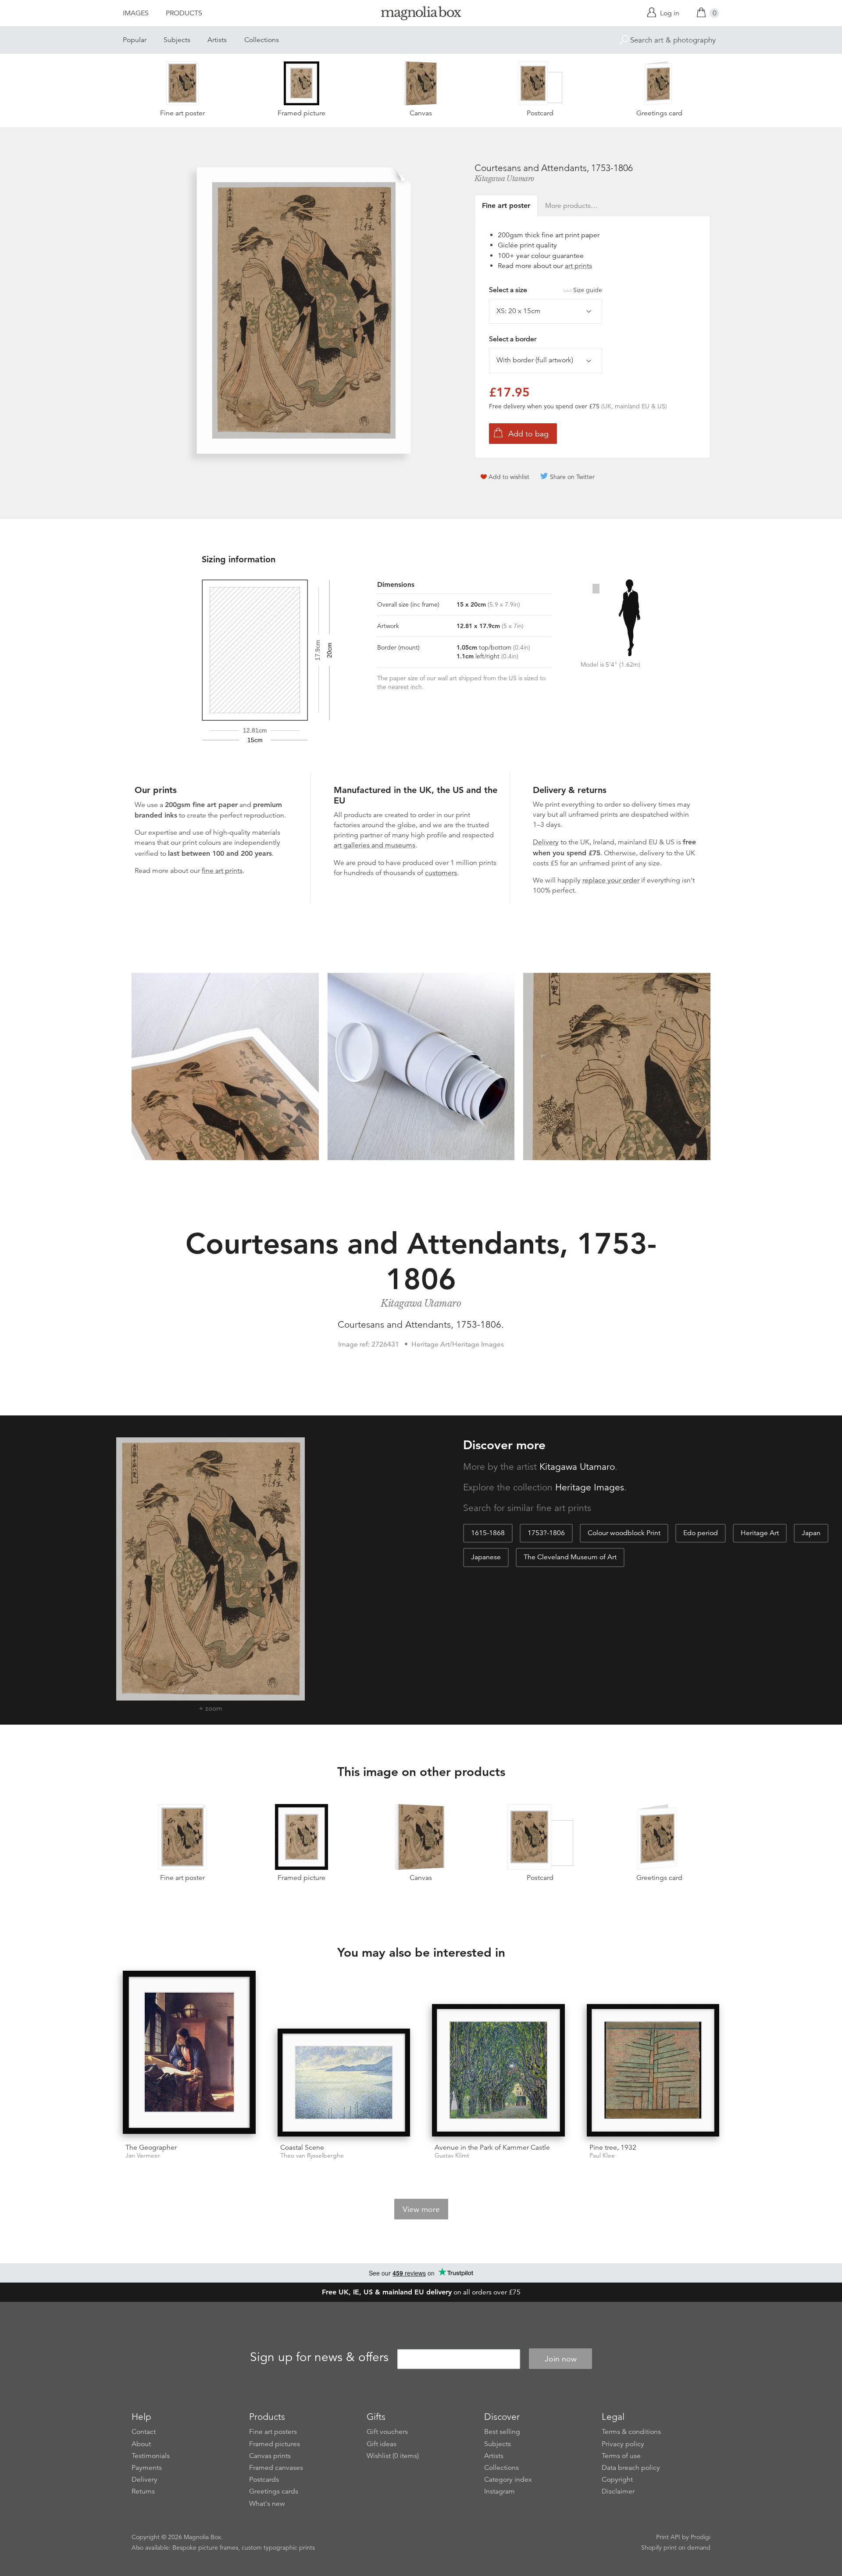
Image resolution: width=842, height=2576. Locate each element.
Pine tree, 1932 (613, 2147)
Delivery (546, 842)
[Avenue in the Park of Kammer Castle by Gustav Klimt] (498, 2070)
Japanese (486, 1557)
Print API (668, 2537)
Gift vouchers (387, 2432)
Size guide (588, 290)
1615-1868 (488, 1533)
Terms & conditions (631, 2432)
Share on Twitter (572, 477)
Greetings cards (274, 2491)
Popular (135, 40)
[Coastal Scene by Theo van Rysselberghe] (344, 2083)
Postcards (264, 2480)
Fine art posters (273, 2432)
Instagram (499, 2491)
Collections (262, 40)
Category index (508, 2480)
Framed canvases (276, 2468)
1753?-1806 (546, 1533)
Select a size (546, 290)
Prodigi (701, 2537)
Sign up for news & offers (319, 2358)
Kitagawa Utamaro (504, 179)
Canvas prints (270, 2456)
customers (441, 873)
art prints (578, 266)
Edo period (701, 1533)
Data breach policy (631, 2468)
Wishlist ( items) (393, 2456)
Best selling (502, 2432)
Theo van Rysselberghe (312, 2156)
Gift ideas (382, 2444)
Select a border (513, 339)
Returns (143, 2491)
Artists (217, 40)
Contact (144, 2432)
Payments (147, 2468)
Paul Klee (602, 2156)
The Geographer (151, 2147)
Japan (811, 1533)
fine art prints (222, 871)
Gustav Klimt (452, 2156)
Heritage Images (590, 1487)
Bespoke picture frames (205, 2547)
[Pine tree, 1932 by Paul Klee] (653, 2070)
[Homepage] (421, 15)
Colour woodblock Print (624, 1533)
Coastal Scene (302, 2147)
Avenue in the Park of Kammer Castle (492, 2147)
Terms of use (621, 2456)
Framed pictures (275, 2444)
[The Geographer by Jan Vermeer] (189, 2054)
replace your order (611, 880)
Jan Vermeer (143, 2156)
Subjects (177, 40)
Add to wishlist (509, 477)
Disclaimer (618, 2491)
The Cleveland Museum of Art (570, 1557)
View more (421, 2209)
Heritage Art (760, 1533)
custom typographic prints (278, 2547)
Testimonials (151, 2456)
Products (184, 13)
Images (136, 13)
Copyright (617, 2480)
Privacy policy (623, 2444)
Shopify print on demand (676, 2547)
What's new (267, 2504)
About (141, 2444)
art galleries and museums (375, 845)
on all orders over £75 (421, 2292)
